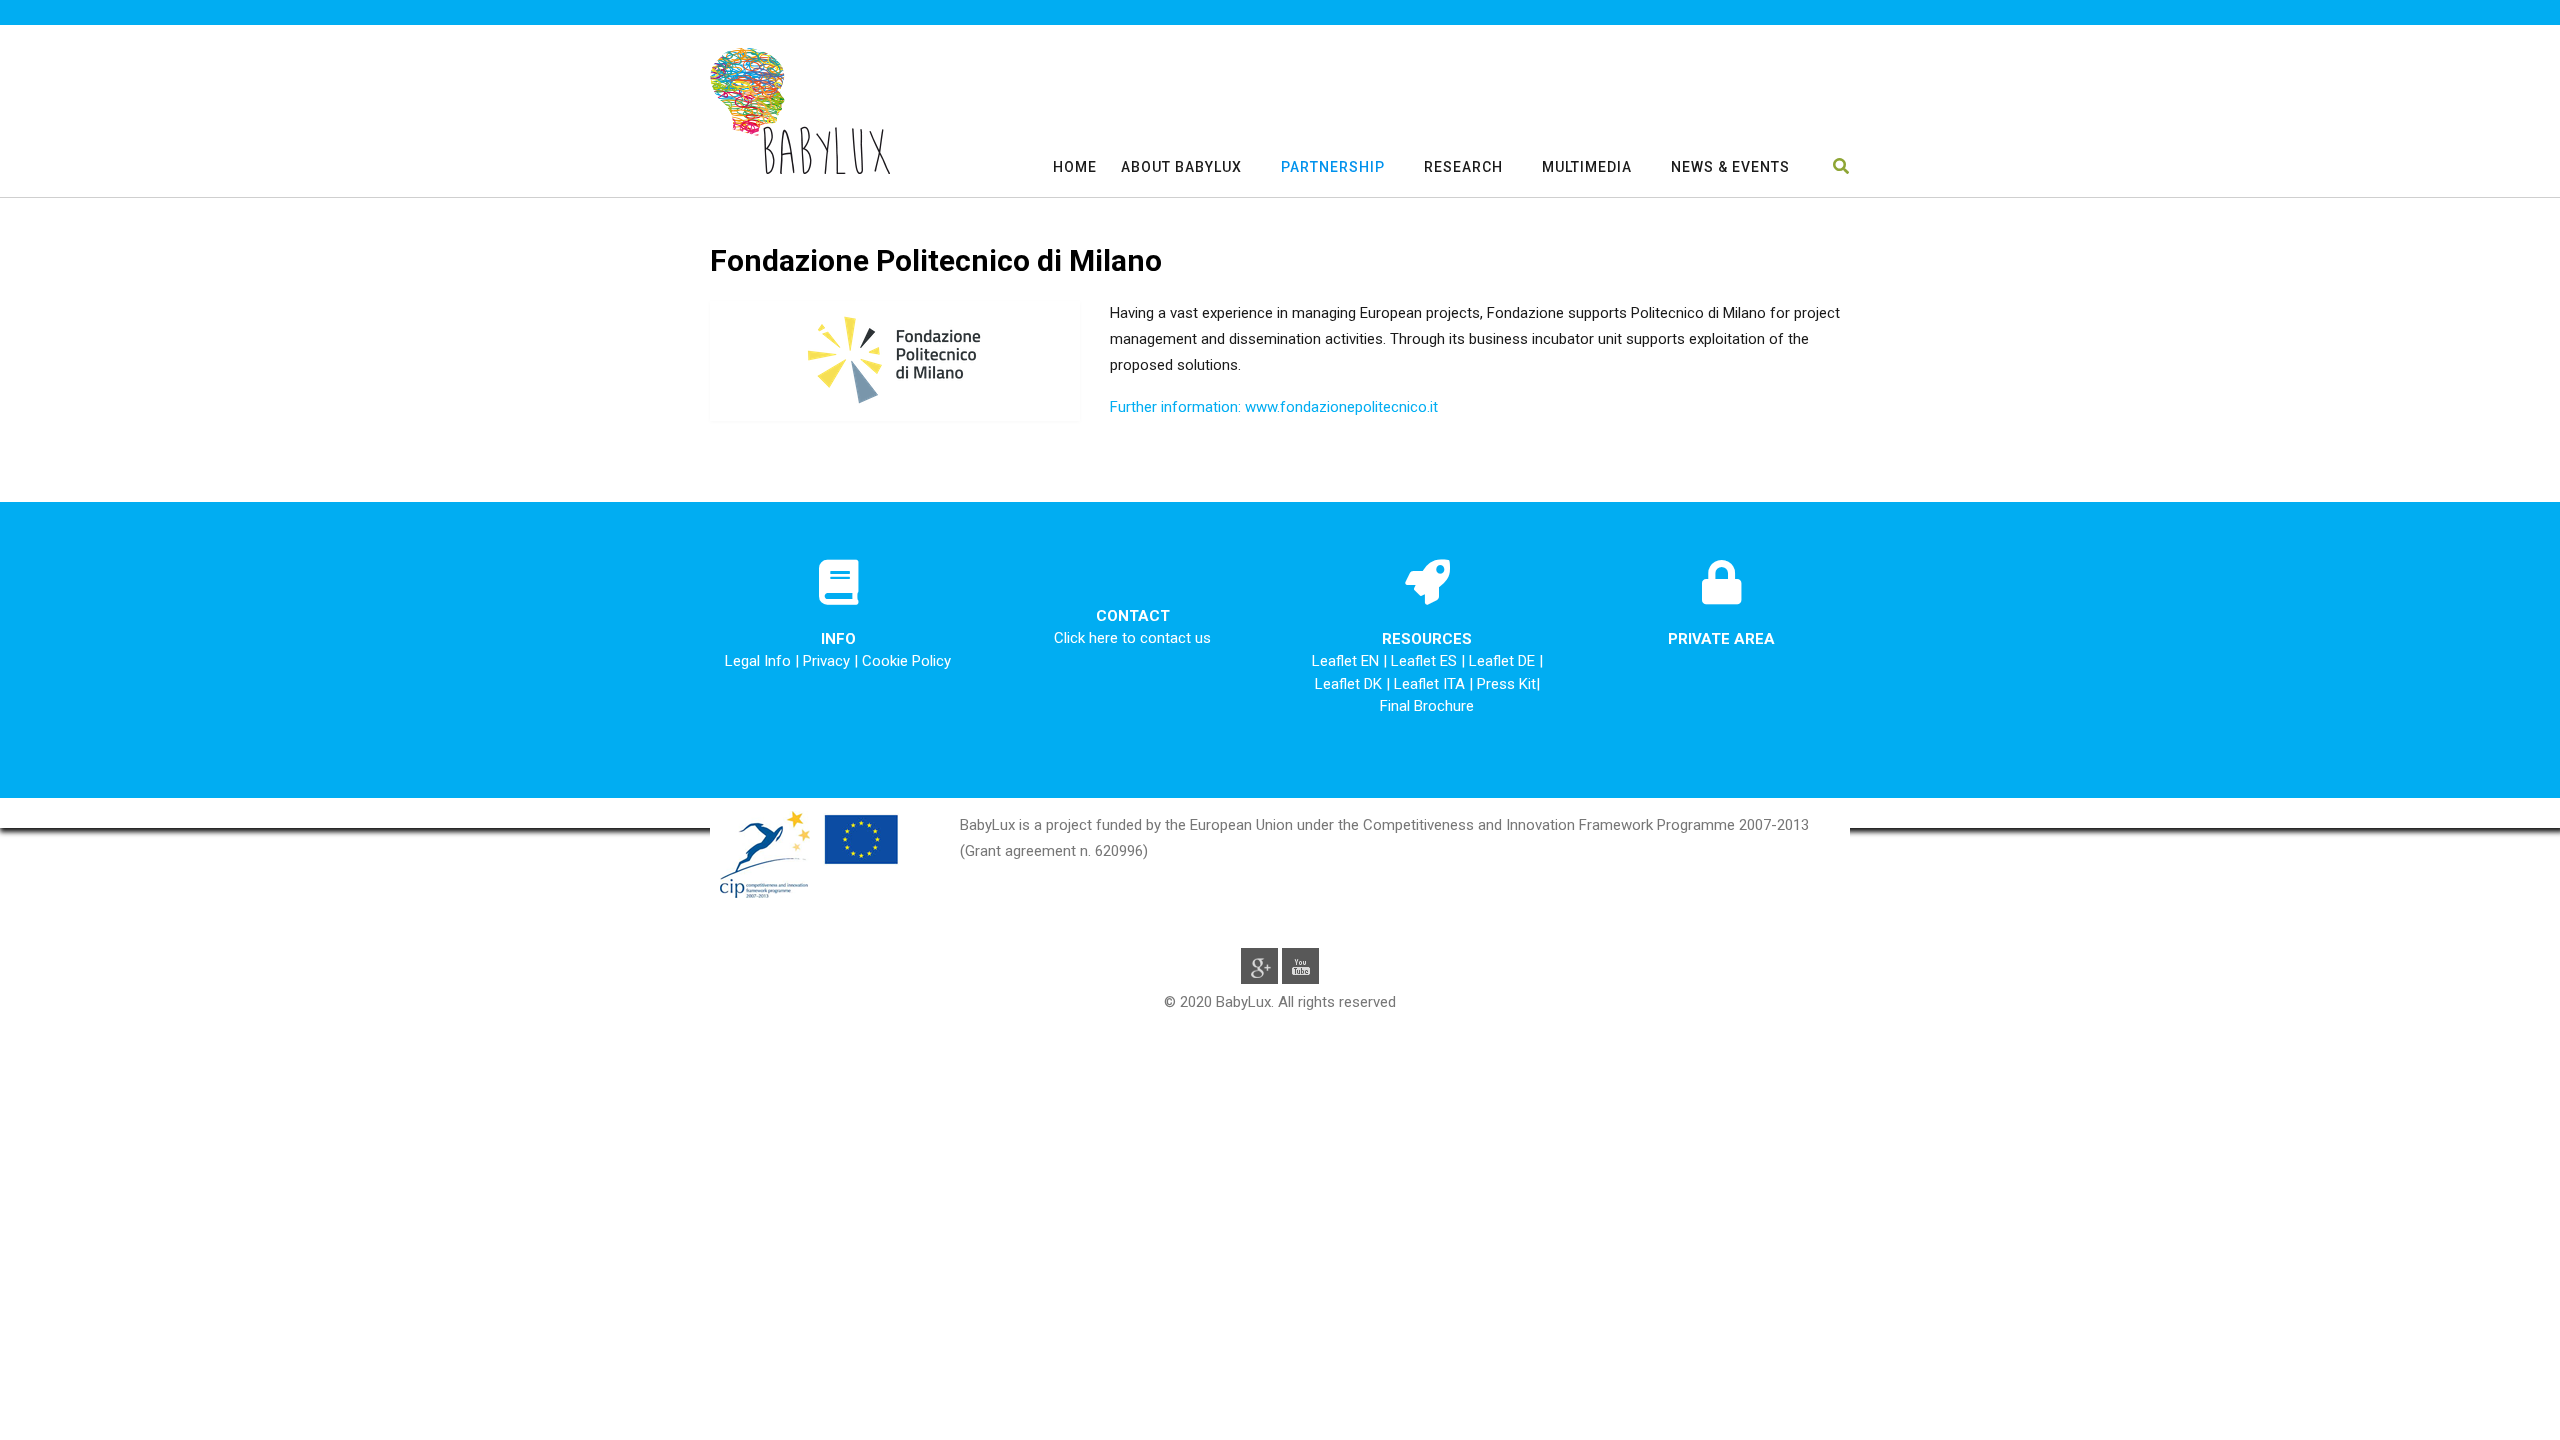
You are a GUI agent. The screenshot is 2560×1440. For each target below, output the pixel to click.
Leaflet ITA (1431, 684)
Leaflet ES (1426, 661)
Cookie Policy (906, 661)
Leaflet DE (1504, 661)
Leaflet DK (1350, 684)
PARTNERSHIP (1333, 167)
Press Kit (1506, 684)
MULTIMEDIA (1587, 167)
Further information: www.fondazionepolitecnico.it (1274, 407)
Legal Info (758, 661)
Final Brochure (1427, 706)
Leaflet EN (1347, 661)
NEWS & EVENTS (1730, 167)
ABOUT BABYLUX (1181, 167)
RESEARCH (1463, 167)
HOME (1075, 167)
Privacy (826, 661)
